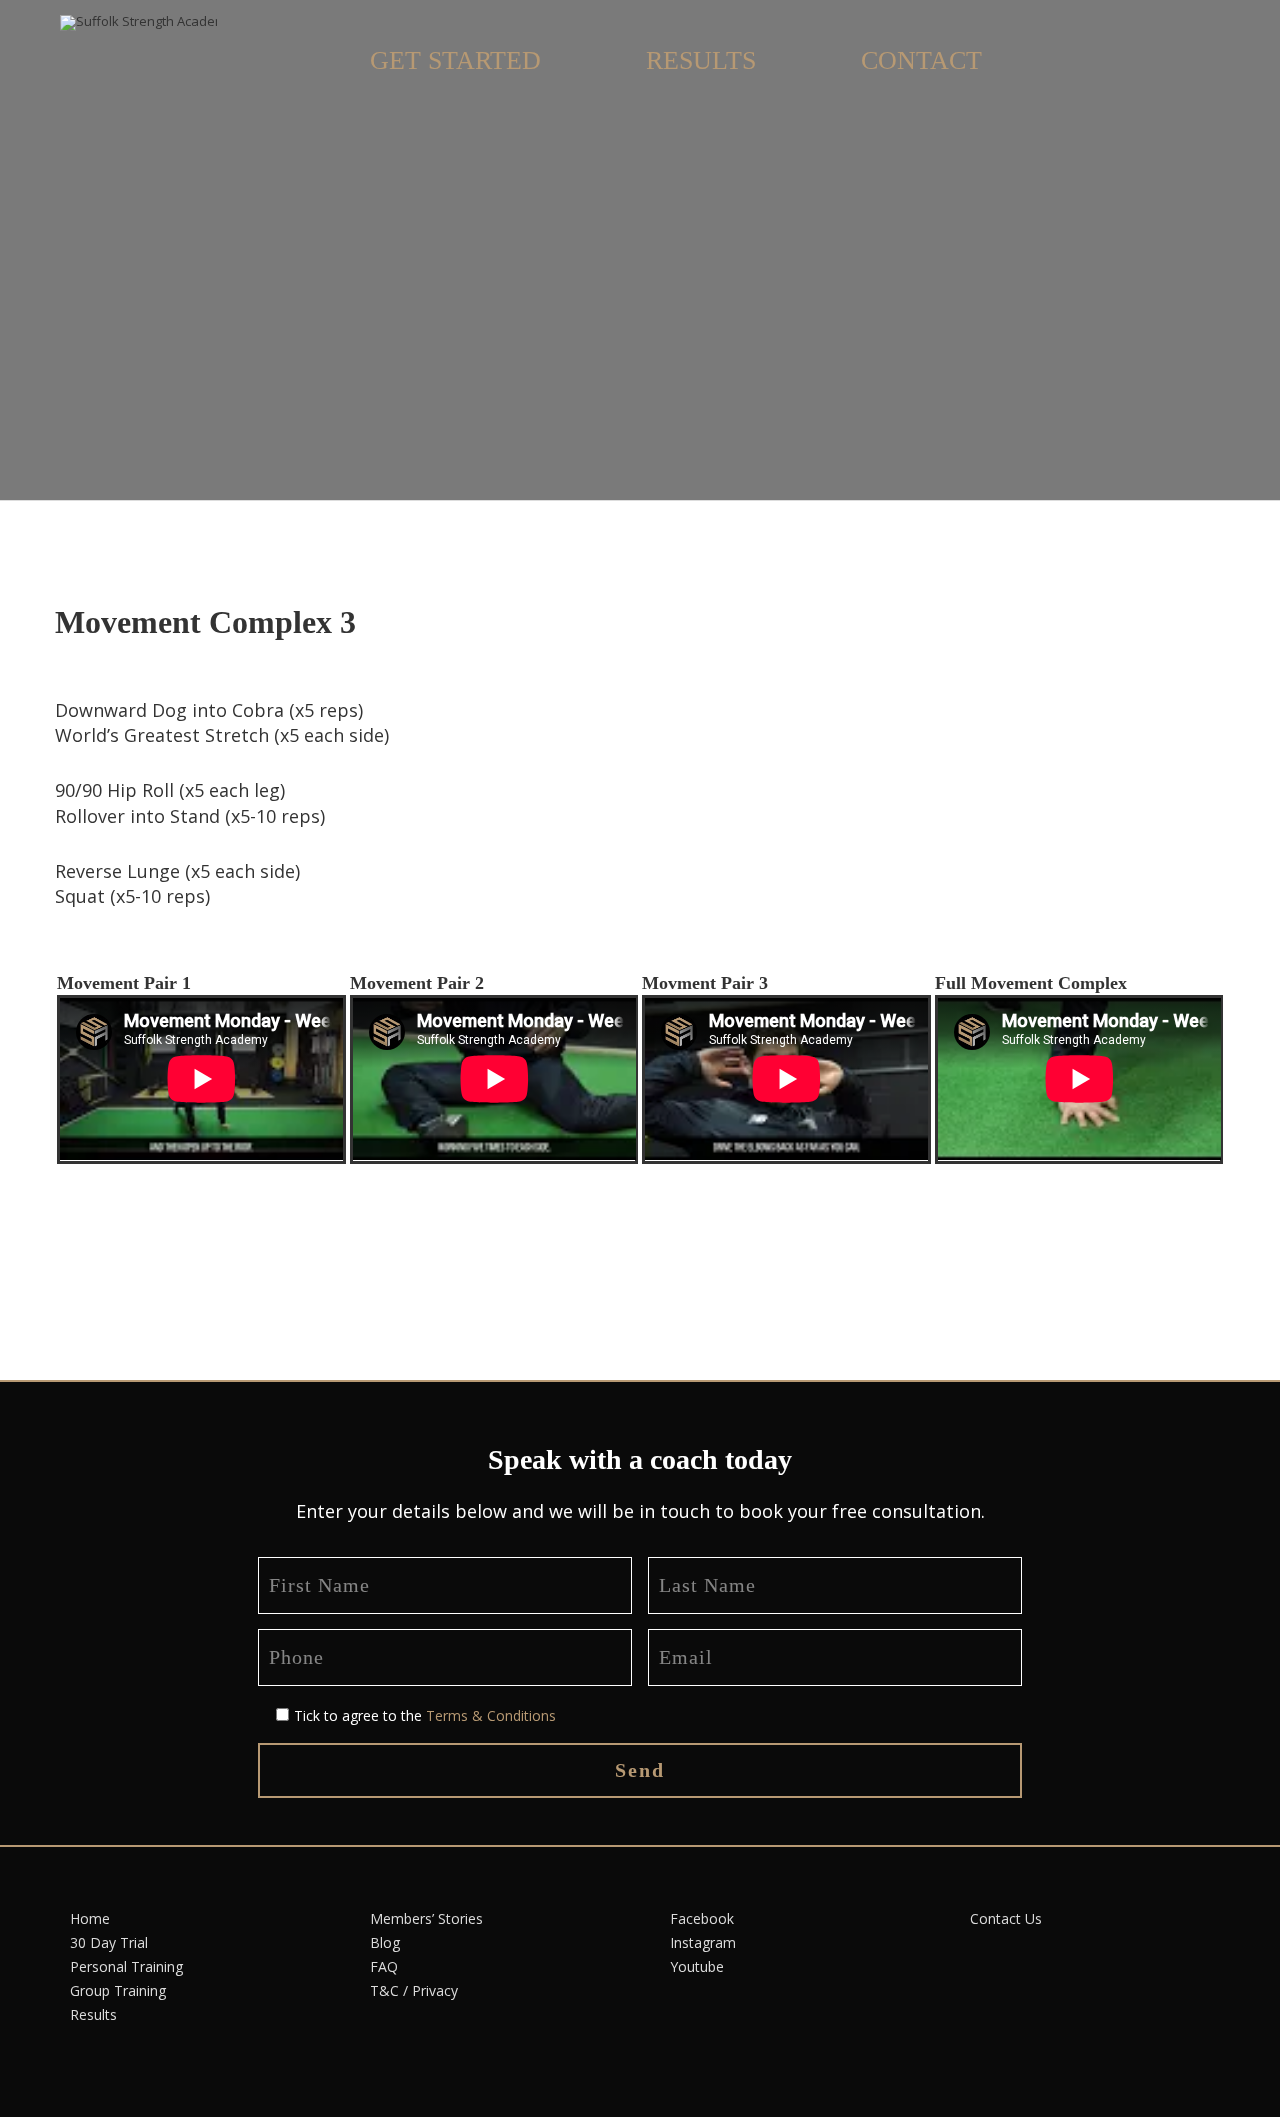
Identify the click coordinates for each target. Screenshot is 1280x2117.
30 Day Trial (109, 1942)
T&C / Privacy (414, 1990)
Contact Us (1006, 1918)
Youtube (697, 1966)
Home (90, 1918)
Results (93, 2014)
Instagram (703, 1942)
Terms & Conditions (491, 1715)
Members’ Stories (426, 1918)
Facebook (702, 1918)
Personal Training (126, 1966)
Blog (385, 1942)
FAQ (384, 1966)
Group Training (118, 1990)
